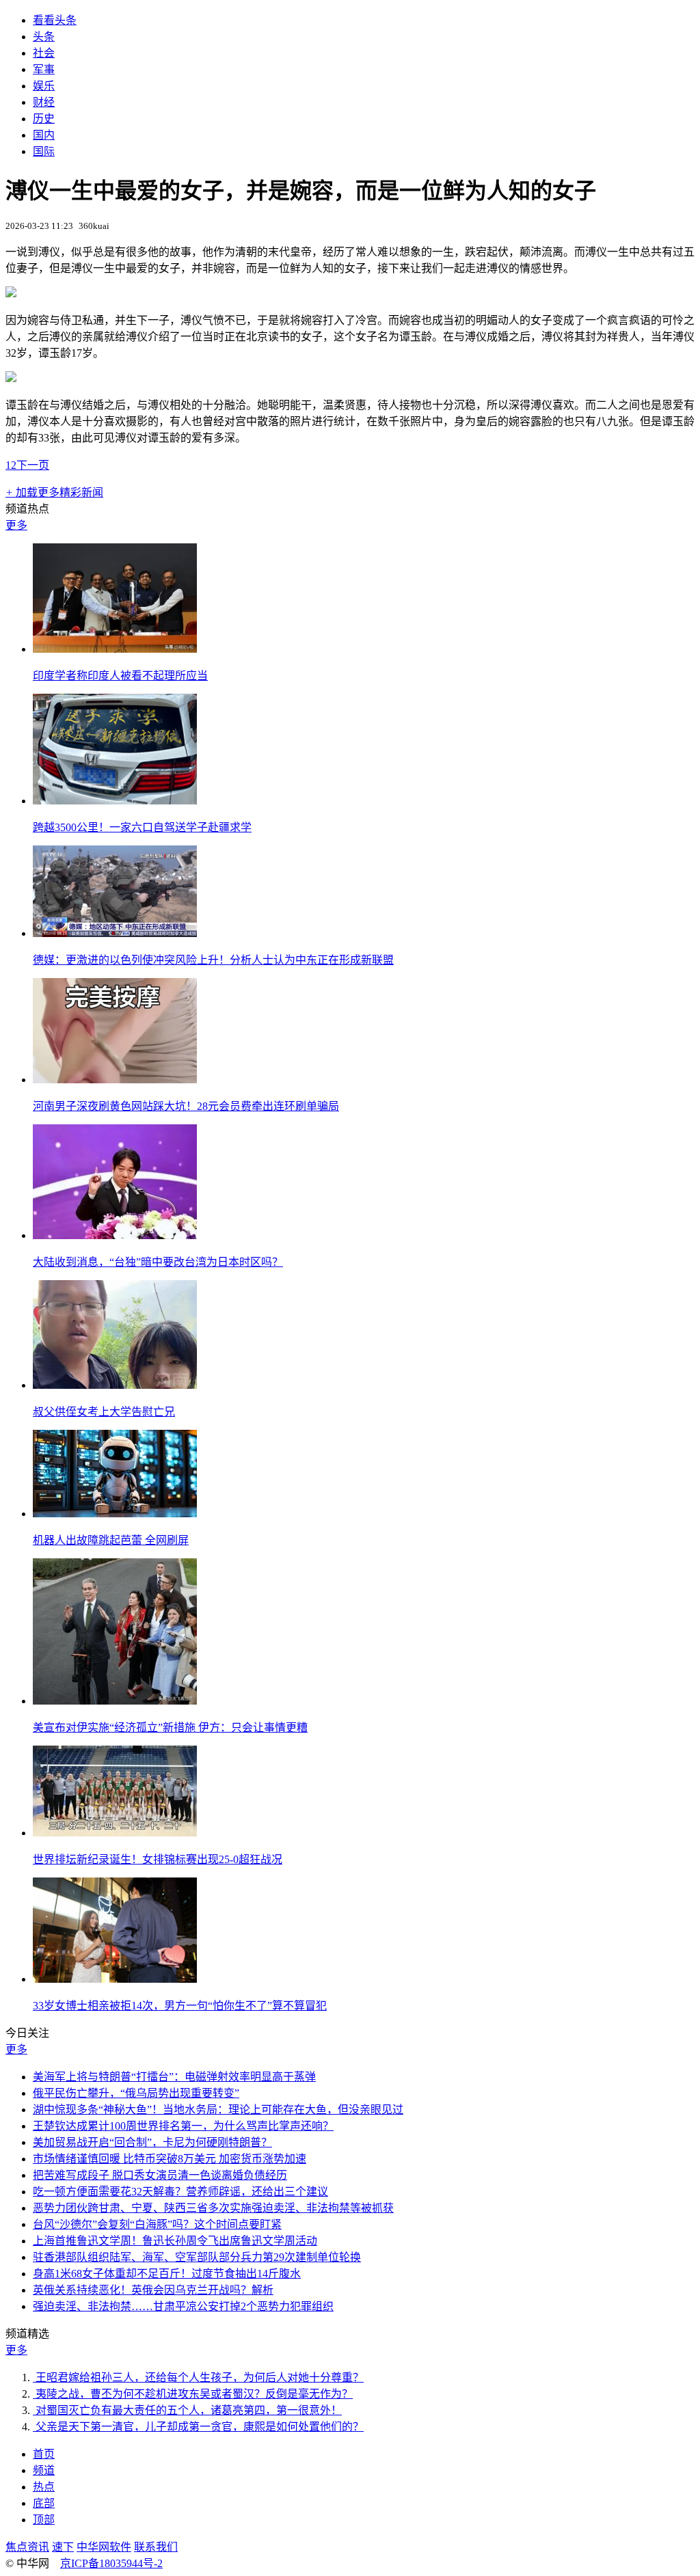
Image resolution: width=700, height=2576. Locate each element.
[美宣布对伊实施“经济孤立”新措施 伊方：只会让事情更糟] (115, 1701)
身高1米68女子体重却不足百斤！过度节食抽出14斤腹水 (167, 2274)
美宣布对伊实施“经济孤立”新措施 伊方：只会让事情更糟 (170, 1727)
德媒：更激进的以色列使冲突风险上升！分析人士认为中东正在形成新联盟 (213, 960)
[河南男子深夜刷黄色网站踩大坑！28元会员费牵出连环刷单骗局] (115, 1080)
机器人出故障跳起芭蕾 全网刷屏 (111, 1540)
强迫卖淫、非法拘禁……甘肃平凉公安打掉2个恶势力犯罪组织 (183, 2306)
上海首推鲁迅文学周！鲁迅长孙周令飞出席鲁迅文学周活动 (175, 2241)
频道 (44, 2470)
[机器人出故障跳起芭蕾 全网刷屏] (115, 1514)
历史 (44, 119)
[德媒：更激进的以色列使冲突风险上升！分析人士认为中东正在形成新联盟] (115, 933)
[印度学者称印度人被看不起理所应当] (115, 649)
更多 (16, 525)
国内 (44, 135)
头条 (44, 37)
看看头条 (55, 20)
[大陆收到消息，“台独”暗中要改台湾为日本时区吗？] (115, 1235)
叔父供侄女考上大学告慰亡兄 (104, 1412)
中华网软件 (104, 2547)
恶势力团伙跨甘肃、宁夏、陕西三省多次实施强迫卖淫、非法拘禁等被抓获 (213, 2208)
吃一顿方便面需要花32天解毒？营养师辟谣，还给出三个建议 (180, 2192)
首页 (44, 2454)
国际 (44, 151)
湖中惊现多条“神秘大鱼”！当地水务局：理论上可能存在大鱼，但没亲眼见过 (218, 2110)
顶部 (44, 2520)
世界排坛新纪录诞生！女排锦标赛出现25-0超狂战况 (158, 1859)
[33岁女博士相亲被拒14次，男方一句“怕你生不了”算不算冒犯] (115, 1979)
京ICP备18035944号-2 (111, 2563)
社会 (44, 53)
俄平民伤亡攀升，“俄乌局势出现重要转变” (136, 2093)
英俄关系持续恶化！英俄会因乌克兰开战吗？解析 (153, 2290)
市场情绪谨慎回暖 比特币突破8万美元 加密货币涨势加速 (170, 2159)
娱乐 (44, 86)
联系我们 (156, 2547)
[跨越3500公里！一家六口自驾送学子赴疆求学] (115, 801)
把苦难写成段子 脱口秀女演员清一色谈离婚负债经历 (160, 2175)
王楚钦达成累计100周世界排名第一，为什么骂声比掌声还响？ (183, 2126)
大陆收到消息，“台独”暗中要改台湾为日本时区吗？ (158, 1262)
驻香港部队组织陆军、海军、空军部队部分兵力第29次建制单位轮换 (197, 2257)
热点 (44, 2487)
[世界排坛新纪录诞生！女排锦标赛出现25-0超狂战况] (115, 1833)
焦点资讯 (27, 2547)
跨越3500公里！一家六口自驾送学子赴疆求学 (142, 827)
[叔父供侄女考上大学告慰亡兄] (115, 1385)
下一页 (33, 465)
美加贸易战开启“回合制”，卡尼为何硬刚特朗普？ (152, 2142)
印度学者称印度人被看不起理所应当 (120, 676)
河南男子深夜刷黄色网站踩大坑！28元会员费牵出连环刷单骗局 (186, 1106)
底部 (44, 2503)
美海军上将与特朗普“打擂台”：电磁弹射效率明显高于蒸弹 (174, 2077)
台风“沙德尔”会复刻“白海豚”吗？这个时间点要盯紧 (157, 2224)
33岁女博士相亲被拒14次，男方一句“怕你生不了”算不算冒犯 (180, 2006)
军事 (44, 69)
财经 (44, 102)
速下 (63, 2547)
